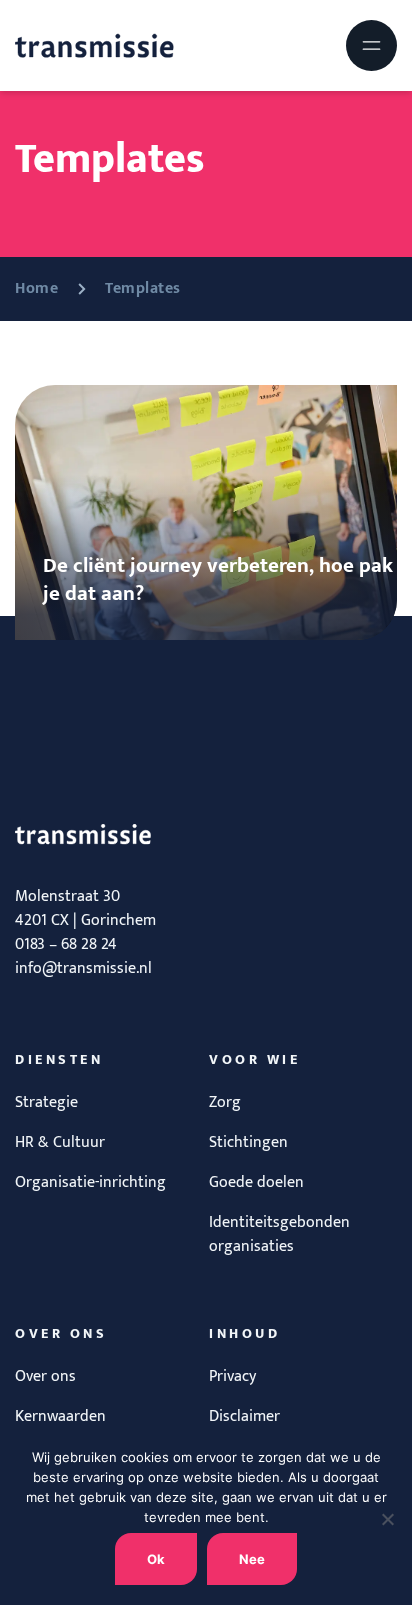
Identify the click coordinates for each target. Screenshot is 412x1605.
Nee (252, 1559)
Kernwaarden (60, 1416)
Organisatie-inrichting (90, 1182)
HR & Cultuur (60, 1142)
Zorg (225, 1102)
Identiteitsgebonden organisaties (279, 1234)
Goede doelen (256, 1182)
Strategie (46, 1102)
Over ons (45, 1376)
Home (36, 288)
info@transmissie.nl (83, 968)
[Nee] (387, 1519)
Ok (156, 1559)
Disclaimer (244, 1416)
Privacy (232, 1376)
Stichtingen (248, 1142)
